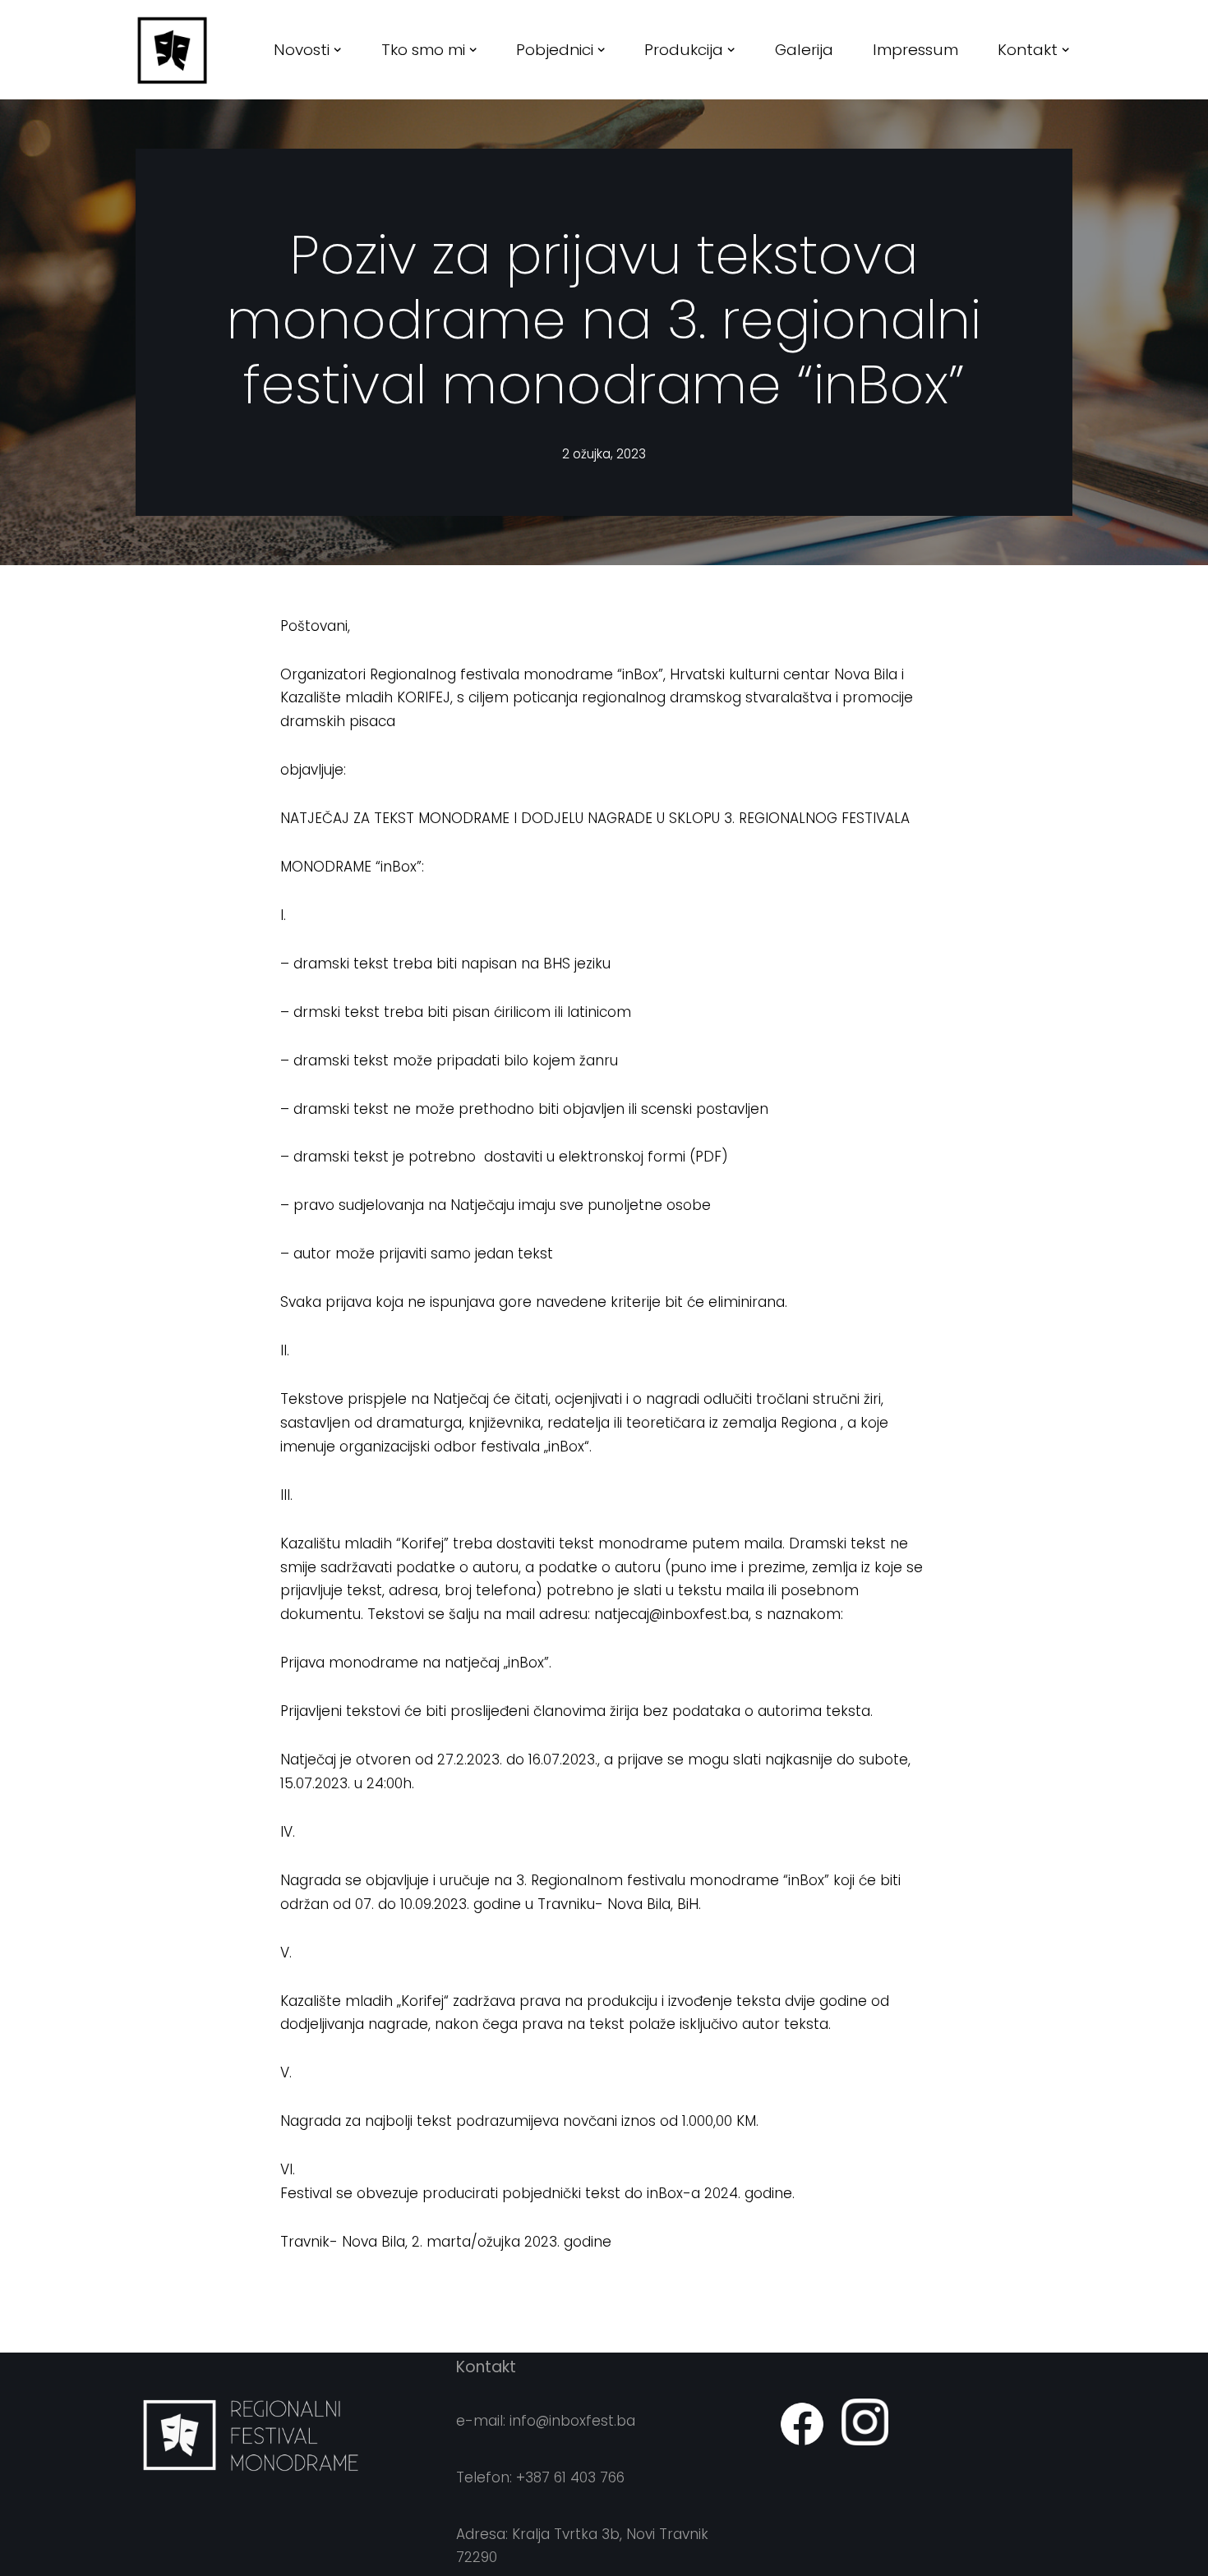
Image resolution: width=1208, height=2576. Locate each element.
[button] (337, 50)
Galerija (804, 50)
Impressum (915, 50)
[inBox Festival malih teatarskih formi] (173, 50)
